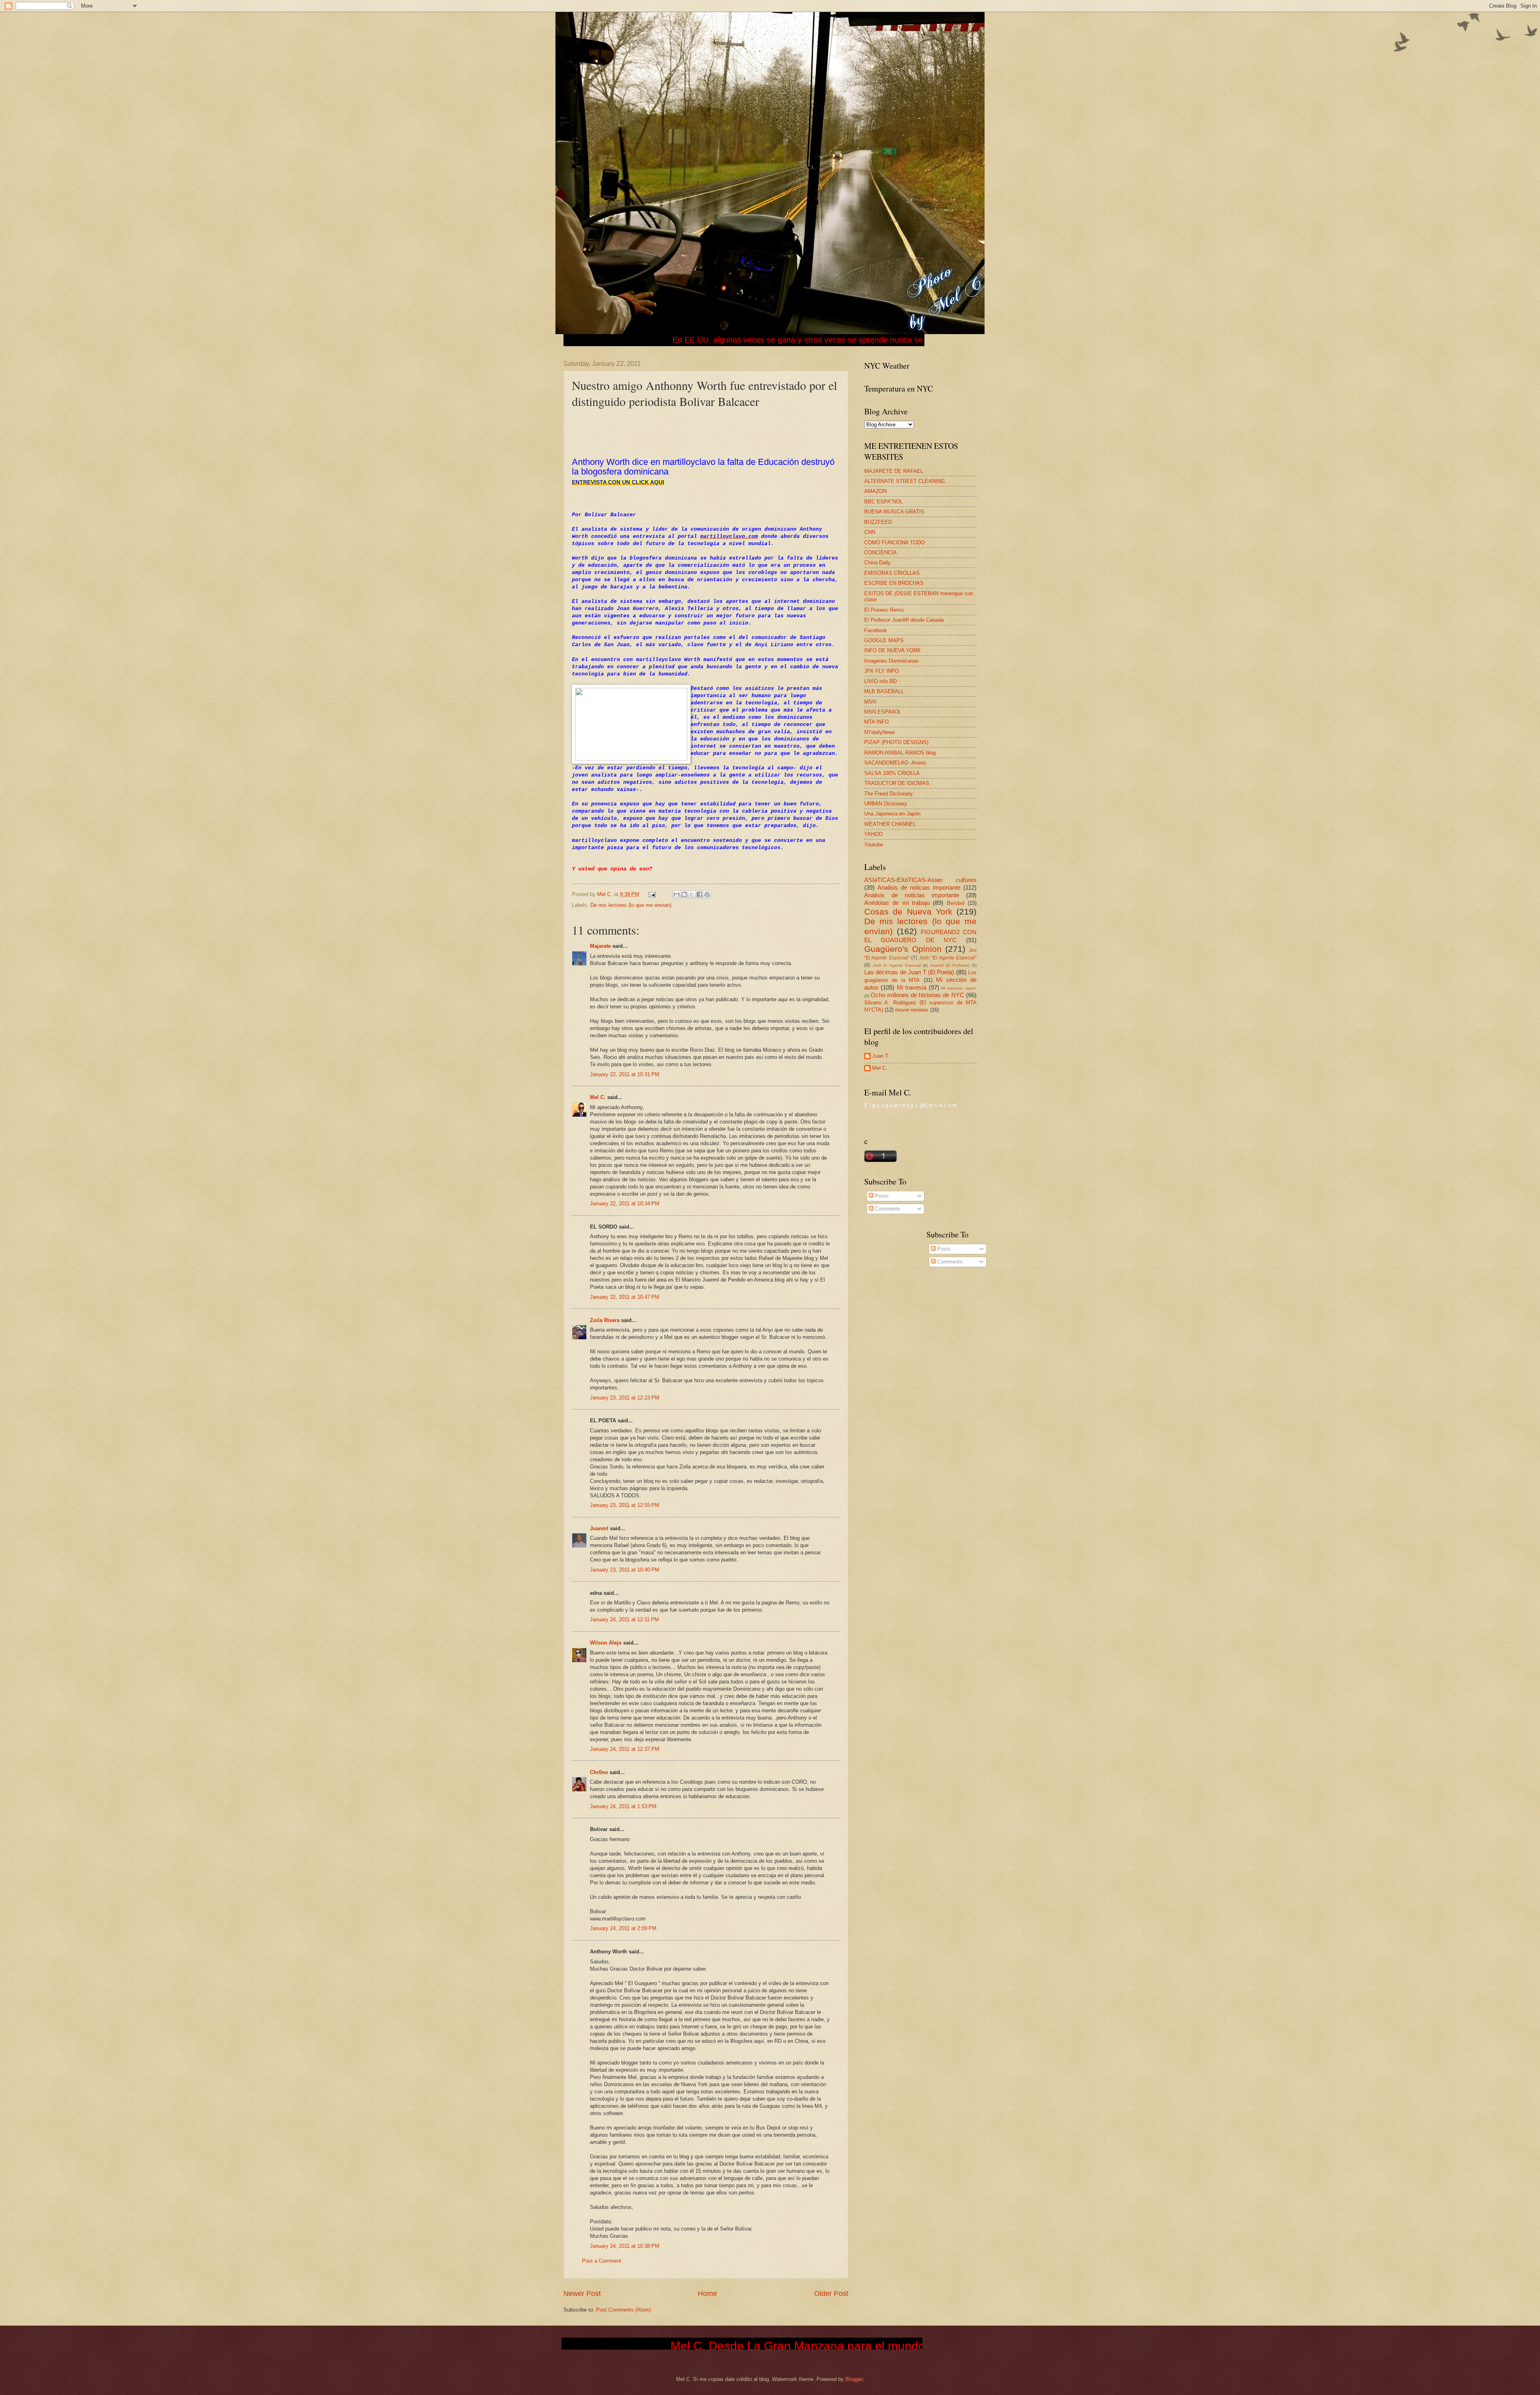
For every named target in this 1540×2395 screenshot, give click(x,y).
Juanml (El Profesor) (950, 965)
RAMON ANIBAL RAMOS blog (900, 753)
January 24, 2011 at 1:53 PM (623, 1806)
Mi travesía (912, 987)
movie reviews (912, 1010)
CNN (870, 532)
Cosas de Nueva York (908, 912)
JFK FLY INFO (881, 671)
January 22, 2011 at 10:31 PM (625, 1074)
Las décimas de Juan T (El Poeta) (909, 972)
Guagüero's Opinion (903, 949)
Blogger (854, 2379)
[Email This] (677, 894)
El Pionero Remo (884, 610)
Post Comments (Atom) (623, 2310)
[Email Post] (652, 894)
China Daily (877, 563)
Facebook (876, 630)
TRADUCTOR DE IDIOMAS (897, 783)
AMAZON (875, 491)
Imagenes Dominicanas (892, 661)
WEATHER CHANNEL (890, 824)
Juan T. (881, 1056)
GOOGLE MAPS (884, 640)
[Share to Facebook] (699, 894)
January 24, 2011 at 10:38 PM (625, 2246)
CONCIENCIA (880, 553)
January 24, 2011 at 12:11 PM (624, 1619)
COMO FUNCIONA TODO (895, 542)
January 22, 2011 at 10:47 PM (625, 1297)
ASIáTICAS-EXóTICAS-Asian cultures (920, 880)
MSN (870, 702)
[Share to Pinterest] (707, 894)
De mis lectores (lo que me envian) (631, 905)
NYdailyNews (880, 732)
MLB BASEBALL (884, 691)
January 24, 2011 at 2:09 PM (623, 1928)
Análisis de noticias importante (912, 895)
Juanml (599, 1528)
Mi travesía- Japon (959, 988)
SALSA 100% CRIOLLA (892, 773)
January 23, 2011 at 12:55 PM (625, 1505)
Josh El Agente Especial (897, 965)
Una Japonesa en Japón (892, 814)
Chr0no (599, 1772)
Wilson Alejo (606, 1643)
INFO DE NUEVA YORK (893, 650)
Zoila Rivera (605, 1320)
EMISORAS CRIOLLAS (892, 573)
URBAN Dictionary (886, 804)
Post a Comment (602, 2261)
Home (707, 2294)
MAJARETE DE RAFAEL (894, 471)
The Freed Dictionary (889, 794)
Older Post (831, 2294)
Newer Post (582, 2294)
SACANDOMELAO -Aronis (895, 763)
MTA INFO (876, 722)
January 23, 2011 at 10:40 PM (625, 1570)
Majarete (600, 946)
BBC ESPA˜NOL (883, 502)
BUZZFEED (878, 522)
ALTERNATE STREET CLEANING (905, 481)
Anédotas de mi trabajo (897, 903)
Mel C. (606, 894)
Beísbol (956, 903)
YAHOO (873, 834)
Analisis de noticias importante (919, 887)
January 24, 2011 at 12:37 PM (625, 1749)
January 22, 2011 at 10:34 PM (625, 1204)
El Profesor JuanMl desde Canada (904, 620)
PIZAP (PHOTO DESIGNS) (896, 742)
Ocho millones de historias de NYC (917, 995)
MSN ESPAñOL (883, 712)
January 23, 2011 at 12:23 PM (625, 1398)
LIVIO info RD (880, 681)
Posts (881, 1196)
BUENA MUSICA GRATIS (894, 512)
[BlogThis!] (684, 894)
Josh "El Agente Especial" (948, 958)
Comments (887, 1209)
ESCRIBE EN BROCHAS (894, 583)
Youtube (874, 845)
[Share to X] (692, 894)
